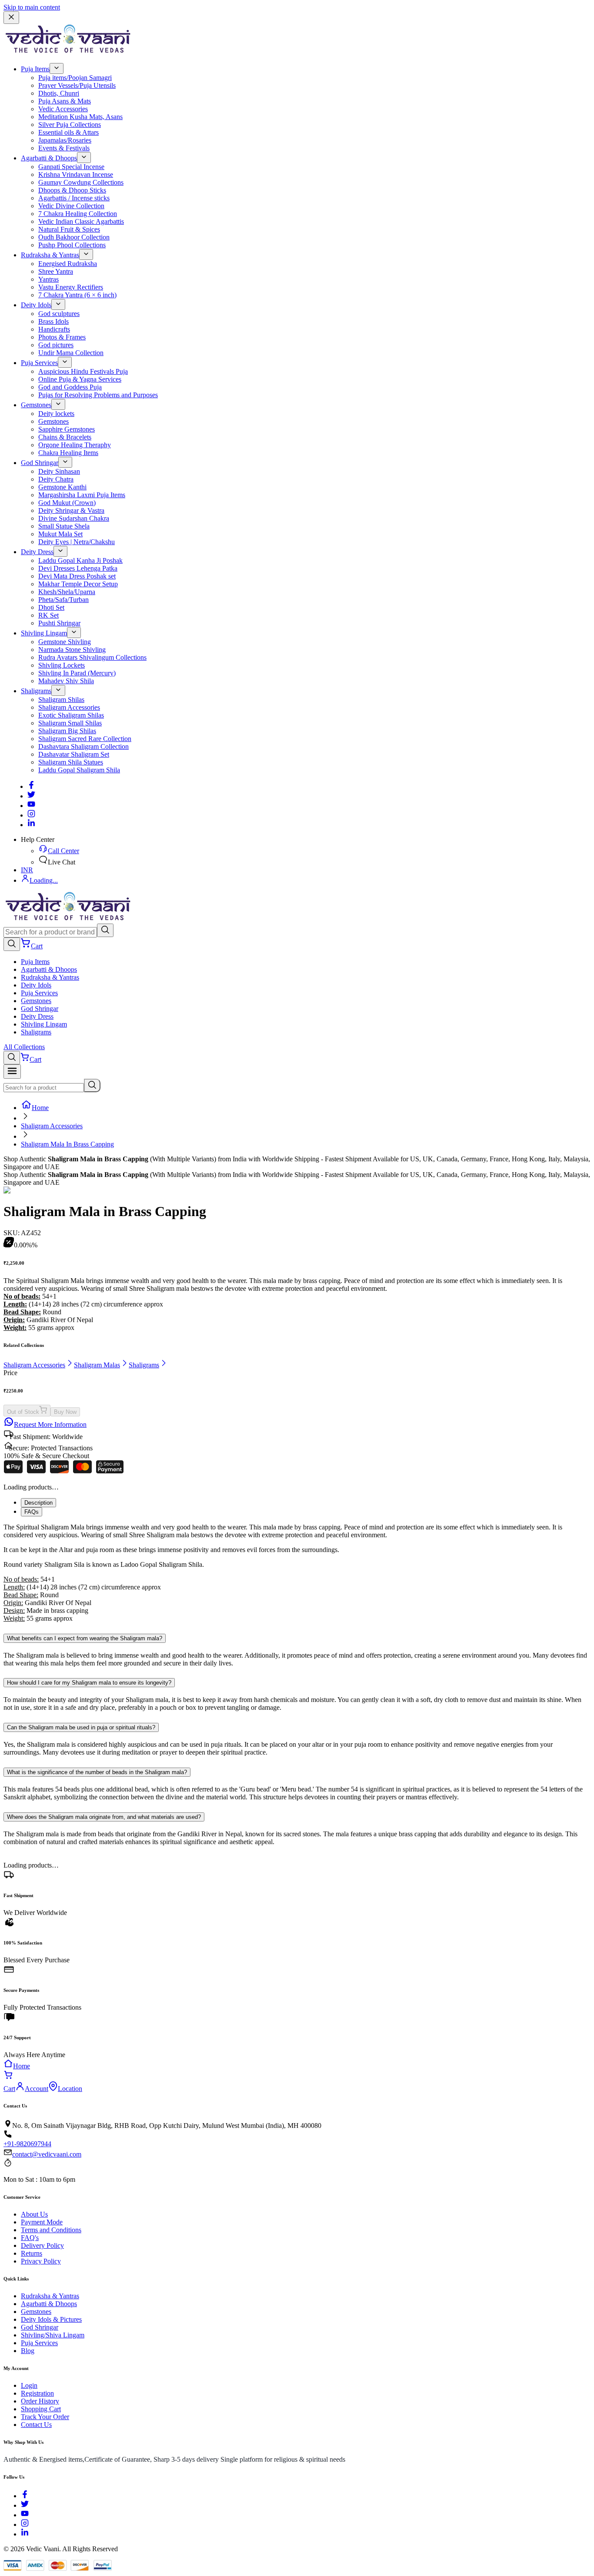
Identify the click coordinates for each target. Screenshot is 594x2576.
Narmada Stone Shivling (72, 650)
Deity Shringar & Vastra (71, 510)
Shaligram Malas (97, 1365)
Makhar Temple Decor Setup (78, 584)
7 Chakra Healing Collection (78, 214)
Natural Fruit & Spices (69, 229)
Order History (40, 2401)
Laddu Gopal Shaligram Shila (79, 770)
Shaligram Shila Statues (71, 762)
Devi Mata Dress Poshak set (77, 576)
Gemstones (36, 405)
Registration (37, 2393)
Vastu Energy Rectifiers (71, 287)
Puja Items (35, 69)
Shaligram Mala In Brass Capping (67, 1144)
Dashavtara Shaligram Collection (83, 746)
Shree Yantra (56, 271)
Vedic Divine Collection (71, 206)
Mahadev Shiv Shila (66, 681)
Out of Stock (23, 1412)
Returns (32, 2253)
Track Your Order (45, 2417)
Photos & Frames (62, 337)
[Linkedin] (31, 825)
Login (29, 2385)
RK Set (48, 615)
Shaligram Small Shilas (70, 723)
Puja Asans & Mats (65, 101)
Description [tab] (38, 1503)
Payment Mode (42, 2222)
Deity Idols (36, 305)
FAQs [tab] (32, 1512)
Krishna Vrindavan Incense (76, 175)
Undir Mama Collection (71, 353)
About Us (34, 2214)
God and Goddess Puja (70, 387)
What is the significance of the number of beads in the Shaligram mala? (97, 1772)
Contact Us (36, 2425)
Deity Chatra (56, 479)
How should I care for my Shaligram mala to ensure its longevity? (89, 1683)
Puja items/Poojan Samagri (75, 78)
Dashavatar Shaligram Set (74, 754)
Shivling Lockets (62, 665)
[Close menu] (11, 18)
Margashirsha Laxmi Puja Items (82, 495)
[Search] (105, 930)
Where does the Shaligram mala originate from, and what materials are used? (104, 1817)
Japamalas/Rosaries (65, 140)
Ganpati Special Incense (71, 167)
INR (27, 870)
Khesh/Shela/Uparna (67, 592)
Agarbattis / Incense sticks (74, 198)
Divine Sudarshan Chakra (74, 518)
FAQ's (30, 2238)
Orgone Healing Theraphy (75, 445)
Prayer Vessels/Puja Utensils (77, 85)
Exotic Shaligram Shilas (71, 715)
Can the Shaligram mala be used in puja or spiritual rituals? (81, 1727)
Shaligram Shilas (61, 700)
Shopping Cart (41, 2409)
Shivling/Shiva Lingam (53, 2335)
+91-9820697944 (27, 2144)
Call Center (63, 851)
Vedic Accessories (63, 109)
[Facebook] (31, 786)
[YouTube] (25, 2515)
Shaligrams (36, 691)
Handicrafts (54, 329)
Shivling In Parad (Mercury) (77, 673)
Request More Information (50, 1424)
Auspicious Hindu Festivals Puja (83, 371)
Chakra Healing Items (68, 453)
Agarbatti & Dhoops (49, 158)
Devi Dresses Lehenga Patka (78, 568)
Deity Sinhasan (59, 471)
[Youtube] (31, 806)
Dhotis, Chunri (59, 93)
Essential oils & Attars (68, 132)
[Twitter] (31, 796)
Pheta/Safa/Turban (63, 600)
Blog (28, 2351)
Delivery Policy (42, 2245)
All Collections (24, 1047)
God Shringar (40, 463)
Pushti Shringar (59, 623)
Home (40, 1108)
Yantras (48, 279)
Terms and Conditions (51, 2230)
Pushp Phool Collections (72, 245)
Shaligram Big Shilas (67, 731)
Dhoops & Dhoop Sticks (72, 190)
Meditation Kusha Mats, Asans (80, 117)
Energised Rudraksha (68, 264)
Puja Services (39, 363)
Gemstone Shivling (65, 642)
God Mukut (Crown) (67, 503)
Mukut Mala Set (60, 534)
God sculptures (59, 314)
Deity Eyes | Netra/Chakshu (77, 542)
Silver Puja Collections (70, 125)
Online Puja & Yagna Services (80, 379)
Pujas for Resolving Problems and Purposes (98, 395)
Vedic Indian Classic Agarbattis (81, 221)
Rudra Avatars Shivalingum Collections (92, 657)
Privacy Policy (41, 2261)
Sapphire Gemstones (67, 429)
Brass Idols (53, 321)
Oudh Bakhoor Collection (74, 237)
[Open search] (12, 944)
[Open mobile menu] (12, 1072)
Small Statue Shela (64, 526)
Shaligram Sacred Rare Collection (85, 739)
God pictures (56, 345)
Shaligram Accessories (69, 707)
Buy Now (65, 1412)
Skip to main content (32, 7)
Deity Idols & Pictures (51, 2319)
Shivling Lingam (44, 633)
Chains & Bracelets (65, 437)
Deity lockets (56, 414)
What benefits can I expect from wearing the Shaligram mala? (85, 1638)
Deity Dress (37, 552)
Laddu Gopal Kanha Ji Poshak (80, 560)
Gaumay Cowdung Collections (81, 182)
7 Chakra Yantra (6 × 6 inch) (77, 295)
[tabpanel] (297, 1573)
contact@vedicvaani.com (47, 2154)
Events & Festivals (64, 148)
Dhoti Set (51, 607)
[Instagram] (31, 815)
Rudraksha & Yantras (50, 255)
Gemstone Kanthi (62, 487)
